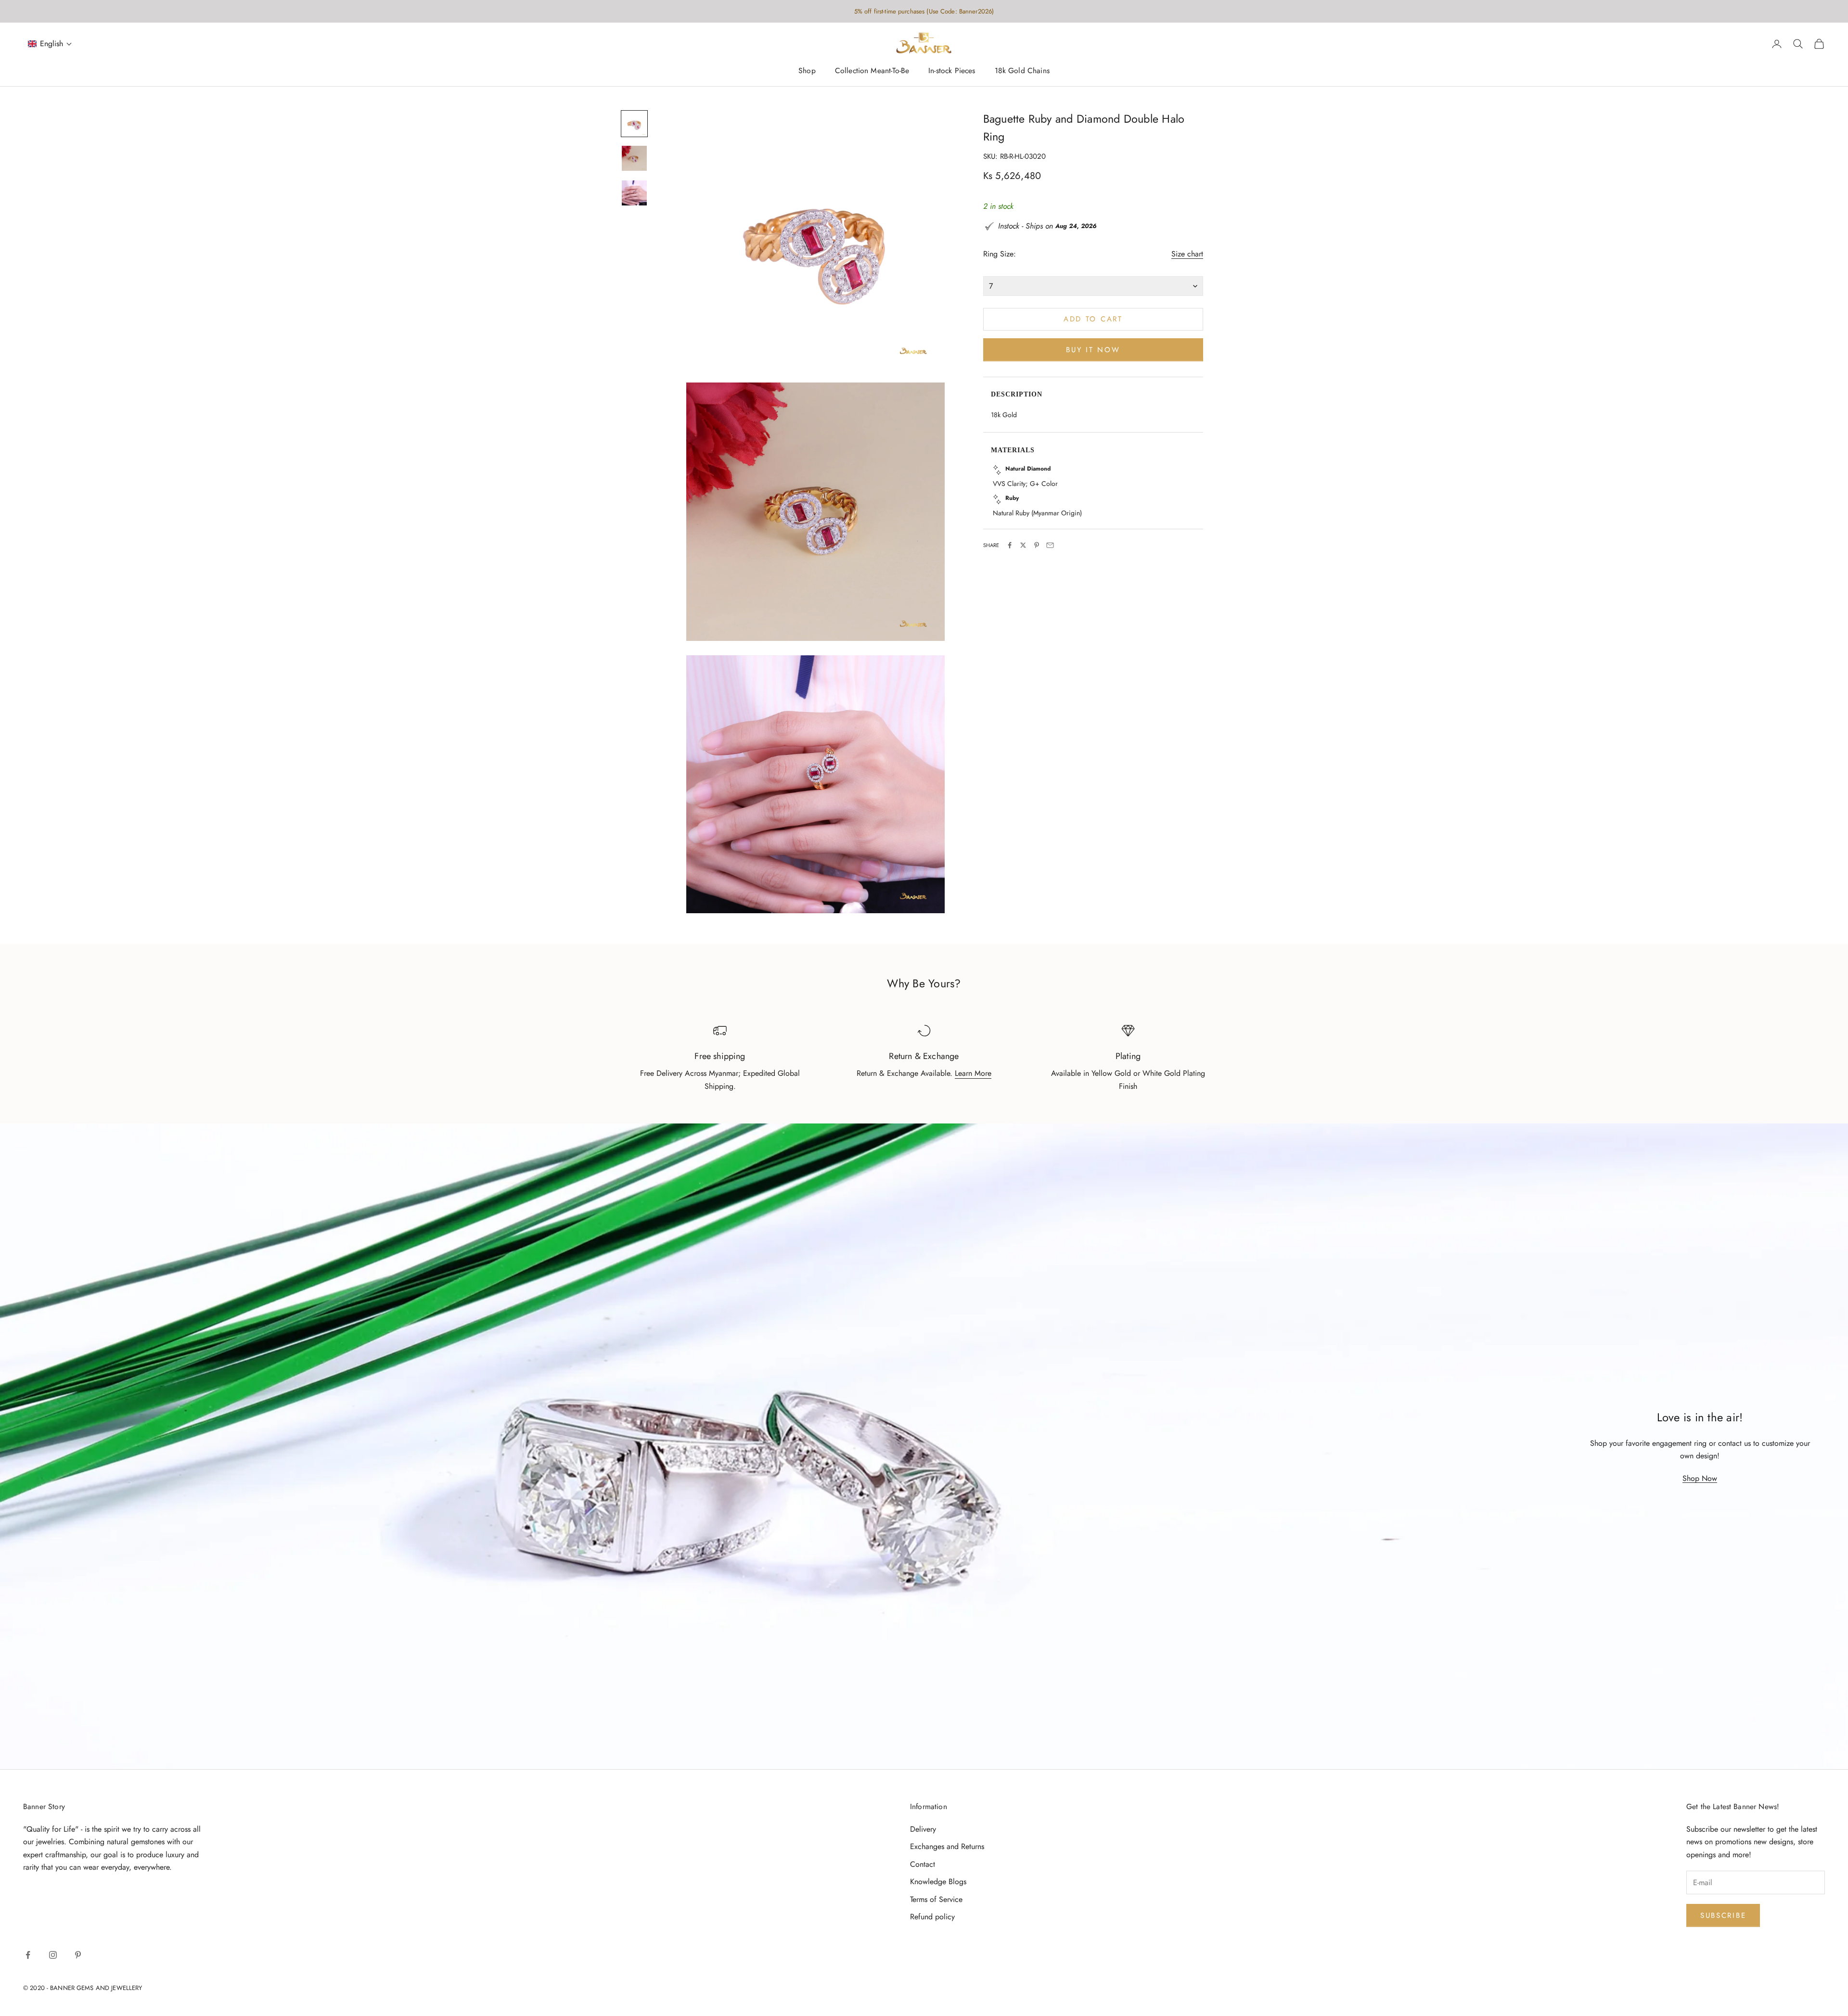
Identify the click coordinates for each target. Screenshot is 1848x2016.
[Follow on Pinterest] (78, 1955)
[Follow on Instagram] (53, 1955)
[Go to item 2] (634, 158)
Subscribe (1723, 1915)
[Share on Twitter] (1023, 545)
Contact (923, 1864)
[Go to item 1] (634, 124)
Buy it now (1093, 349)
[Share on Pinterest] (1037, 545)
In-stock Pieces (952, 71)
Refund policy (932, 1917)
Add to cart (1093, 319)
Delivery (923, 1829)
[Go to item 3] (634, 193)
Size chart (1187, 254)
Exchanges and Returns (947, 1846)
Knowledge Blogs (938, 1882)
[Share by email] (1050, 545)
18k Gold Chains (1022, 71)
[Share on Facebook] (1010, 545)
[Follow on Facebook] (28, 1955)
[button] (50, 44)
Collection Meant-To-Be (872, 71)
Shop (807, 71)
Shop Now (1700, 1478)
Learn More (973, 1073)
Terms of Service (936, 1899)
